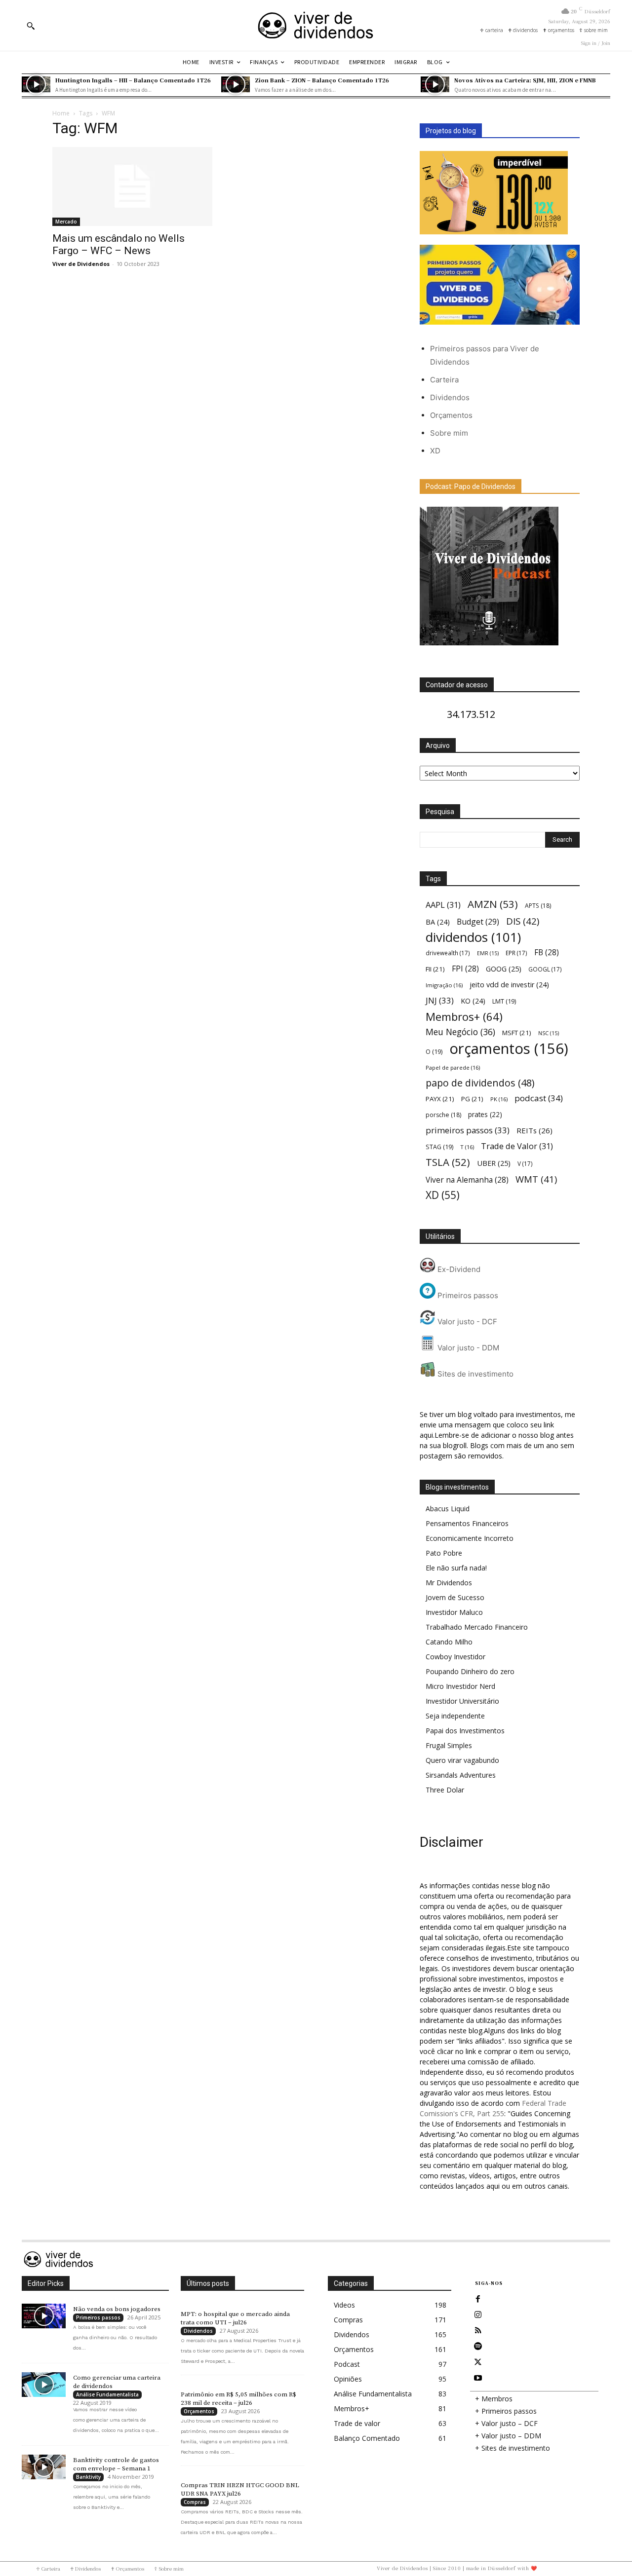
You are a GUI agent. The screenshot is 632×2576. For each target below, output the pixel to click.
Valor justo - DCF (466, 1322)
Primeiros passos (467, 1295)
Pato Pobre (444, 1553)
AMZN (493, 904)
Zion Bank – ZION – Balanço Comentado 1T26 (322, 80)
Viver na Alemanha (467, 1180)
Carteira (444, 380)
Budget (478, 922)
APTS (538, 906)
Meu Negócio (460, 1032)
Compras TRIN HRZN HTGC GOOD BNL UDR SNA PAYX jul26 (240, 2489)
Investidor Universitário (462, 1701)
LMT (504, 1001)
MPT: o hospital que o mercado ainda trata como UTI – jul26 (235, 2318)
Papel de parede (453, 1067)
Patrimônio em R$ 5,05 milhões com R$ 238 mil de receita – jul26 (238, 2399)
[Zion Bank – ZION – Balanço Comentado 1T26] (236, 84)
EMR (488, 953)
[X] (478, 2362)
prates (485, 1114)
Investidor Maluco (454, 1612)
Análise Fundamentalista (107, 2394)
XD (435, 451)
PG (472, 1099)
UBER (494, 1163)
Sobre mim (449, 433)
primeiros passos (468, 1130)
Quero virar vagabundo (462, 1760)
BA (438, 922)
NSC (549, 1033)
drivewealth (448, 953)
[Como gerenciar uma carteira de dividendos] (44, 2385)
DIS (523, 921)
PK (499, 1099)
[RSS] (478, 2331)
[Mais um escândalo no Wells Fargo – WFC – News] (132, 187)
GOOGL (545, 969)
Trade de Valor (517, 1146)
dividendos (473, 937)
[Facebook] (478, 2299)
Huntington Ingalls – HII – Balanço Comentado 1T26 (133, 80)
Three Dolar (445, 1790)
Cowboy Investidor (455, 1657)
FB (547, 952)
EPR (516, 953)
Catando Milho (449, 1642)
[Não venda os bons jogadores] (44, 2316)
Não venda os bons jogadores (117, 2309)
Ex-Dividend (458, 1269)
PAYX (440, 1099)
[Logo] (316, 25)
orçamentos (509, 1049)
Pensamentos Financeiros (467, 1523)
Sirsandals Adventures (461, 1775)
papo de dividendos (480, 1083)
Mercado (66, 222)
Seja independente (455, 1716)
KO (473, 1001)
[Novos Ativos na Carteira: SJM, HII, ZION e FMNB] (435, 84)
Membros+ (464, 1017)
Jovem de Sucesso (455, 1597)
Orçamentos (451, 415)
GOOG (504, 969)
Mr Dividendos (449, 1583)
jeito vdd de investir (509, 985)
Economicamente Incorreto (470, 1538)
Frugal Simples (449, 1745)
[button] (31, 26)
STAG (439, 1147)
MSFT (517, 1033)
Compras (195, 2502)
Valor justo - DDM (467, 1348)
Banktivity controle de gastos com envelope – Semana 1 (116, 2464)
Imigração (444, 985)
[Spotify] (478, 2347)
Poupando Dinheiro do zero (470, 1671)
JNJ (440, 1000)
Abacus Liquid (448, 1509)
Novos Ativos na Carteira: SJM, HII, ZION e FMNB (525, 80)
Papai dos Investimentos (465, 1731)
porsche (443, 1115)
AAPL (443, 905)
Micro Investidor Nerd (460, 1686)
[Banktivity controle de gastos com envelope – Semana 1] (44, 2467)
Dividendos (450, 397)
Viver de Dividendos (81, 264)
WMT (536, 1179)
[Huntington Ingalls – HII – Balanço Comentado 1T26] (36, 84)
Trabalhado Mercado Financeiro (477, 1627)
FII (435, 969)
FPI (465, 969)
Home (61, 113)
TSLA (448, 1162)
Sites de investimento (474, 1374)
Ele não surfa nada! (456, 1568)
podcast (539, 1098)
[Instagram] (478, 2315)
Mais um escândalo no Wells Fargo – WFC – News (118, 244)
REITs (534, 1130)
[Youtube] (478, 2378)
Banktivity (88, 2477)
